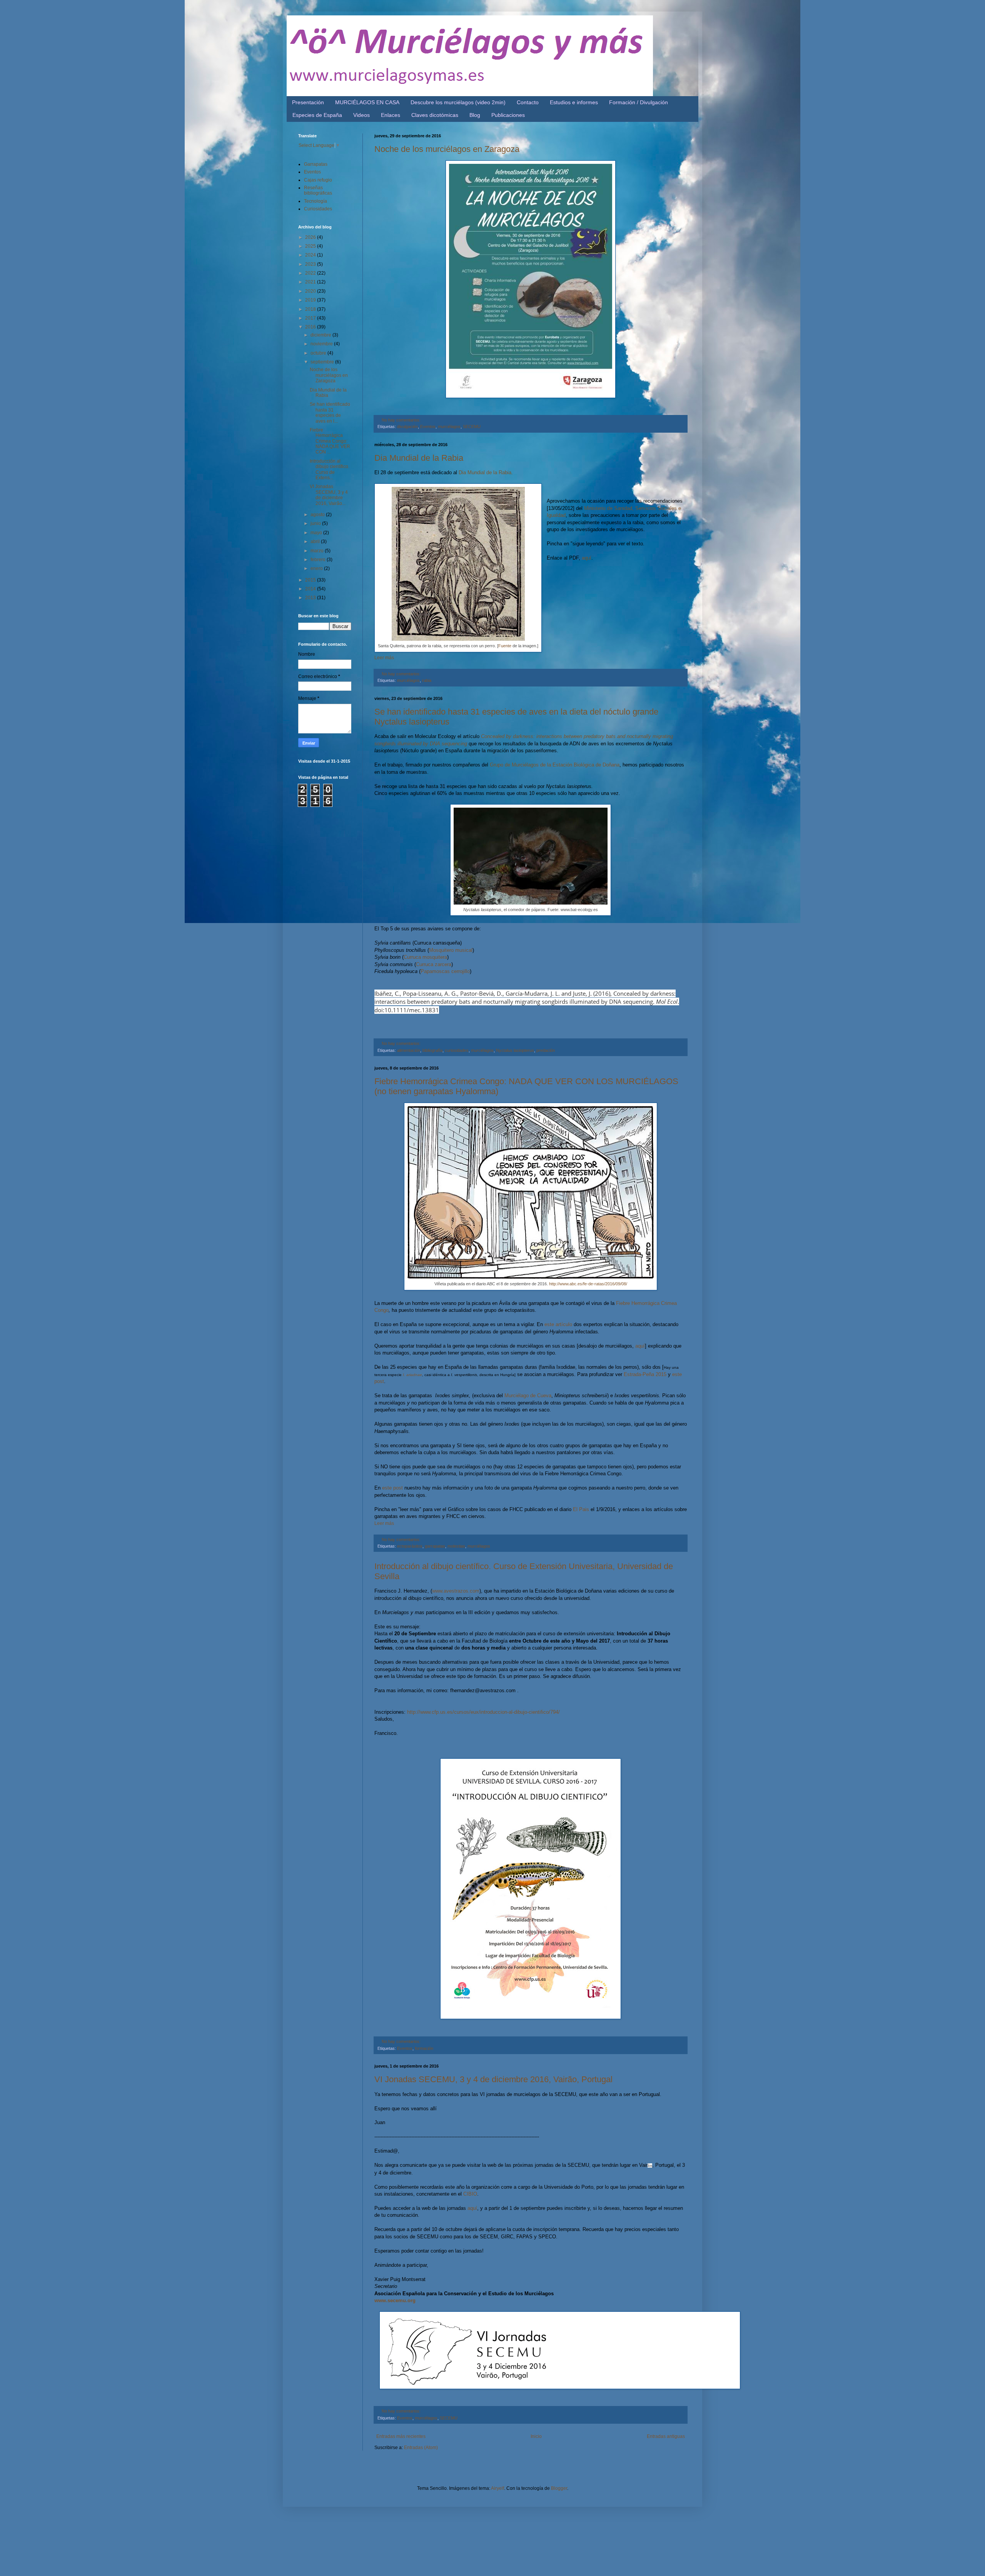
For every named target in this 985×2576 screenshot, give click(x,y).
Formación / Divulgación (639, 102)
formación (424, 2048)
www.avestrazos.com (456, 1591)
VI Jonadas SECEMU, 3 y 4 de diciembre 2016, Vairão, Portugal (493, 2079)
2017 (311, 318)
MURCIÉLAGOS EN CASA (367, 102)
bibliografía (432, 1050)
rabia (427, 680)
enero (317, 568)
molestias (456, 1546)
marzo (318, 551)
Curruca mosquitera (425, 957)
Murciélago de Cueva (528, 1395)
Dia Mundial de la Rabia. (486, 472)
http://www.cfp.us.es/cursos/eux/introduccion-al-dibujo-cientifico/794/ (483, 1712)
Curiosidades (318, 209)
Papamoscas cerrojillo (445, 971)
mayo (317, 533)
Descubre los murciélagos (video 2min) (458, 102)
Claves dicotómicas (435, 115)
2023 (311, 264)
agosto (318, 515)
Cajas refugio (318, 180)
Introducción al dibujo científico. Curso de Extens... (330, 469)
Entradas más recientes (401, 2436)
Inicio (536, 2436)
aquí (587, 558)
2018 (311, 309)
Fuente (505, 646)
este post (392, 1488)
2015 (311, 580)
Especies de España (317, 115)
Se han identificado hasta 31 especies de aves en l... (330, 412)
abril (316, 542)
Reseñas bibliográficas (318, 190)
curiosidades (457, 1050)
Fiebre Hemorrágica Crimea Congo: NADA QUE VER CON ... (330, 441)
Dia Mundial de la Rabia (419, 458)
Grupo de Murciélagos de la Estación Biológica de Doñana (555, 765)
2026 (311, 237)
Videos (361, 115)
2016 (311, 327)
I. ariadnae (412, 1375)
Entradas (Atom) (421, 2448)
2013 (311, 598)
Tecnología (316, 201)
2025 (311, 246)
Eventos (428, 427)
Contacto (528, 102)
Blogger (559, 2488)
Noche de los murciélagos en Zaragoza (447, 149)
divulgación (407, 427)
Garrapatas (316, 164)
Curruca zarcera (434, 964)
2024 (311, 255)
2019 (311, 300)
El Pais (581, 1509)
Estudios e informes (574, 102)
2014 (311, 589)
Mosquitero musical (451, 950)
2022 (311, 273)
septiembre (323, 362)
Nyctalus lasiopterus (515, 1050)
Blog (475, 115)
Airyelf (498, 2488)
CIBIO (470, 2194)
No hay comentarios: (401, 420)
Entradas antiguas (666, 2436)
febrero (319, 560)
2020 (311, 291)
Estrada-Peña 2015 (644, 1374)
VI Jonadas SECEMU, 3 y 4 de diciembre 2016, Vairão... (329, 495)
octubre (319, 353)
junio (316, 523)
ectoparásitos (410, 1546)
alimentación (409, 1050)
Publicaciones (508, 115)
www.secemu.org (395, 2300)
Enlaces (391, 115)
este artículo (558, 1324)
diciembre (321, 335)
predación (546, 1050)
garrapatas (435, 1546)
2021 (311, 282)
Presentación (308, 102)
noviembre (322, 344)
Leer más (384, 658)
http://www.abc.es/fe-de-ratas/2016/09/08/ (588, 1284)
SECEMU (472, 427)
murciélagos (449, 427)
